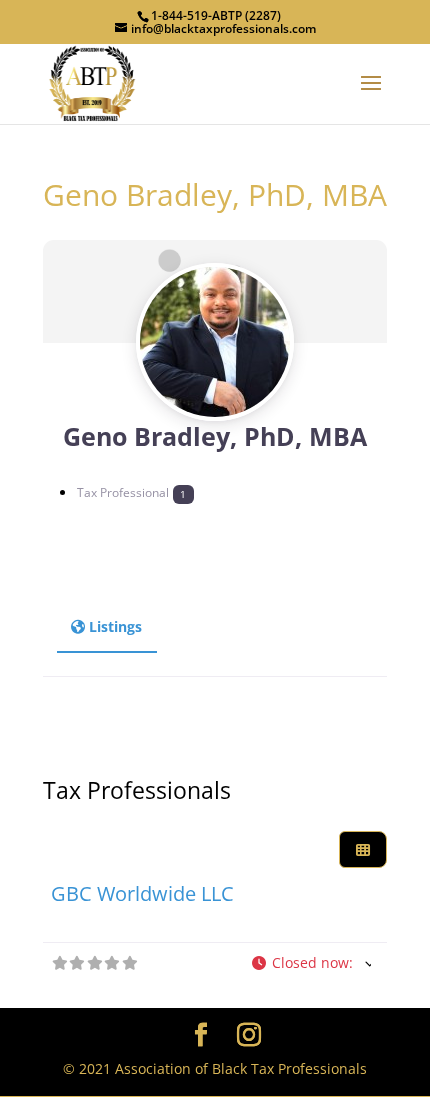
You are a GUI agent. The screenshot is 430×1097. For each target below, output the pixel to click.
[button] (311, 963)
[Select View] (363, 849)
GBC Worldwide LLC (142, 893)
